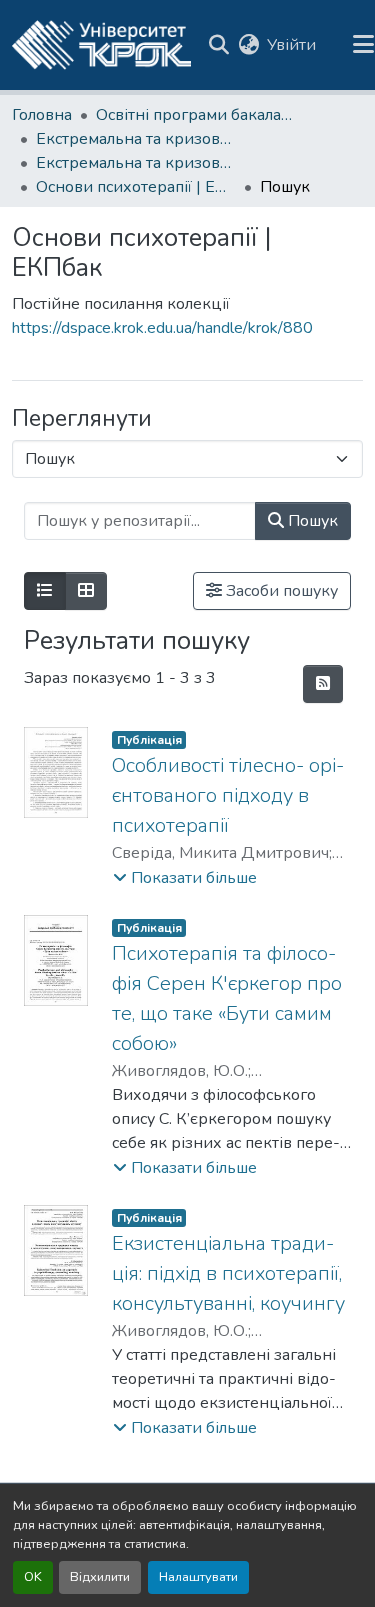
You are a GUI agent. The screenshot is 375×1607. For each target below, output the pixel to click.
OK (33, 1577)
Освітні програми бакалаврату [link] (196, 115)
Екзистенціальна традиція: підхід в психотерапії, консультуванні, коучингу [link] (228, 1273)
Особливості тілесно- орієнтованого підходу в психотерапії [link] (228, 795)
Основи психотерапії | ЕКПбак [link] (136, 187)
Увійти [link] (291, 45)
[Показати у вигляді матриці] (86, 591)
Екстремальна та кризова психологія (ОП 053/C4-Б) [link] (136, 139)
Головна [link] (42, 115)
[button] (101, 45)
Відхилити (100, 1577)
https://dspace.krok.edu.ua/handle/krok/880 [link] (162, 328)
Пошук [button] (311, 521)
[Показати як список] (45, 591)
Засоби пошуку (280, 591)
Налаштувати (198, 1577)
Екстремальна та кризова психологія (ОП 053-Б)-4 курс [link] (136, 163)
